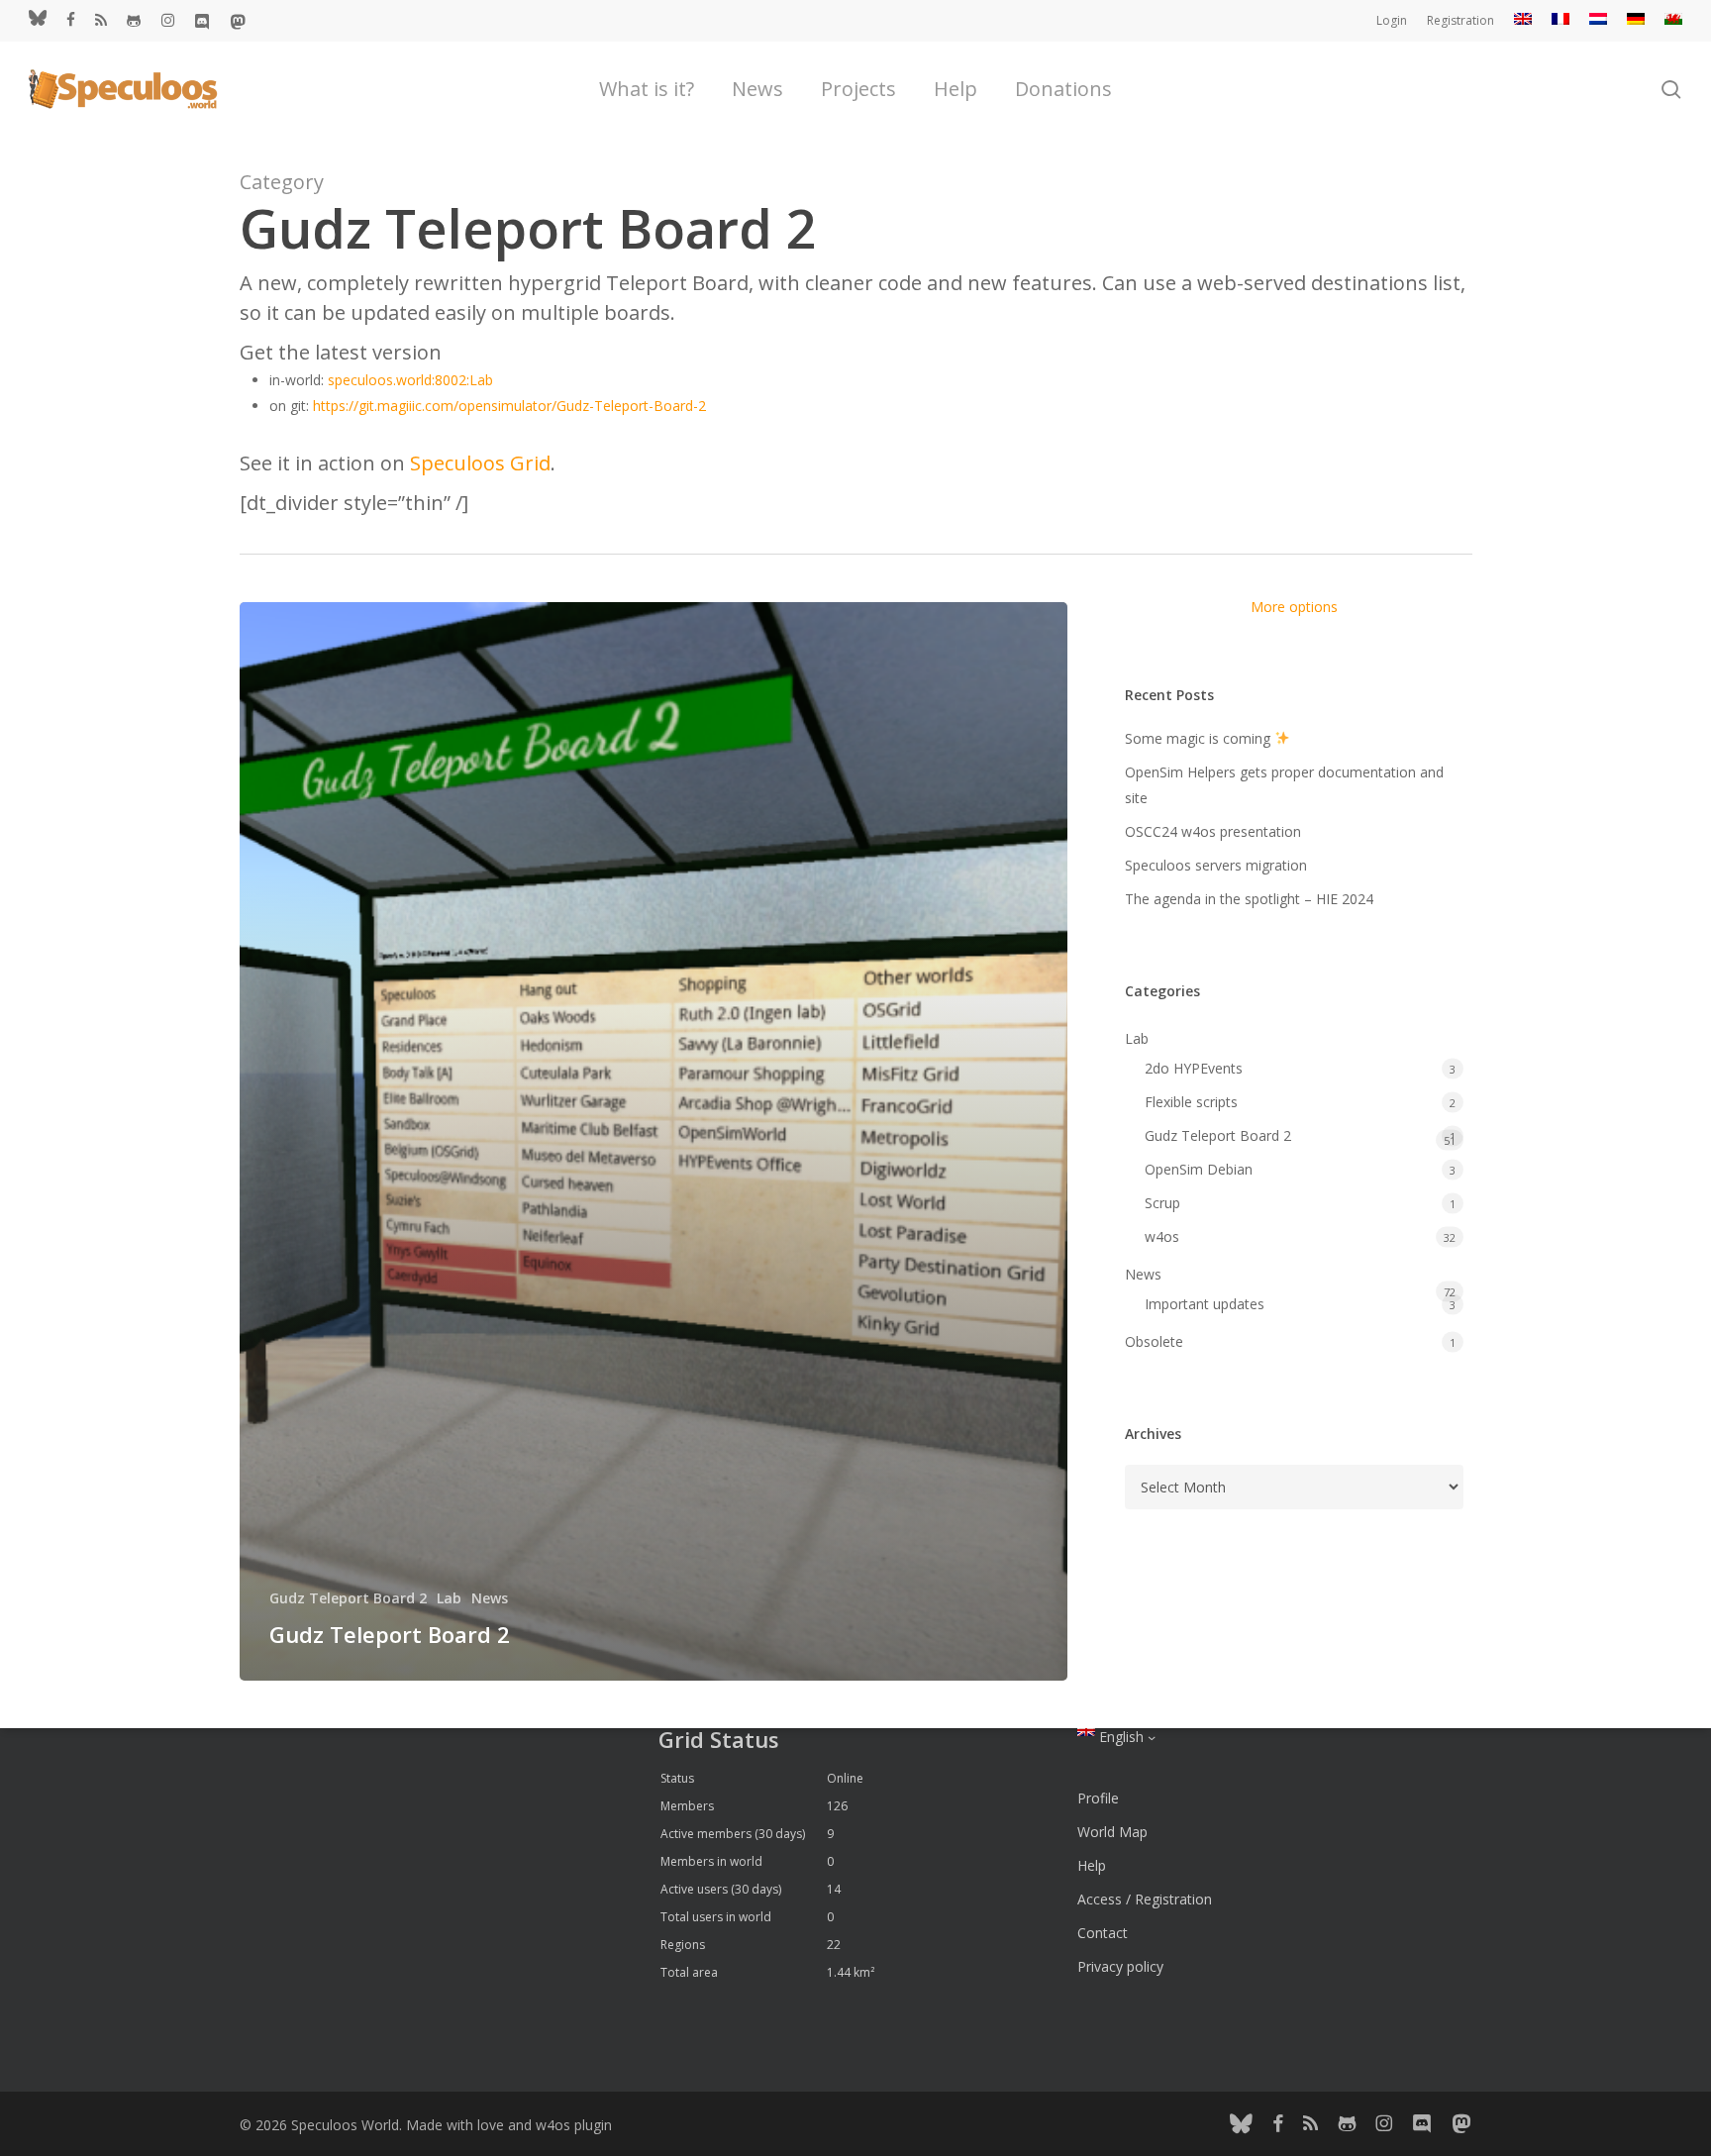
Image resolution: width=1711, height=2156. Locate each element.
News (490, 1598)
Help (1092, 1865)
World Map (1112, 1832)
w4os (1162, 1236)
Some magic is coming (1200, 738)
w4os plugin (574, 2125)
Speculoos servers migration (1216, 865)
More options (1294, 607)
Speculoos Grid (480, 463)
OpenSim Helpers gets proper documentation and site (1284, 785)
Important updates (1205, 1304)
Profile (1098, 1798)
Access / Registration (1145, 1899)
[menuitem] (1523, 21)
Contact (1103, 1933)
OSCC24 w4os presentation (1213, 831)
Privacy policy (1120, 1966)
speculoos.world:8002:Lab (410, 380)
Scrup (1162, 1203)
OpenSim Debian (1199, 1169)
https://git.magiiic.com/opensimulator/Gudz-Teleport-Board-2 (509, 406)
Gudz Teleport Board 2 (348, 1598)
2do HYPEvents (1194, 1068)
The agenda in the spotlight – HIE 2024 (1249, 899)
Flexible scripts (1191, 1102)
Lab (449, 1598)
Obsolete (1154, 1341)
